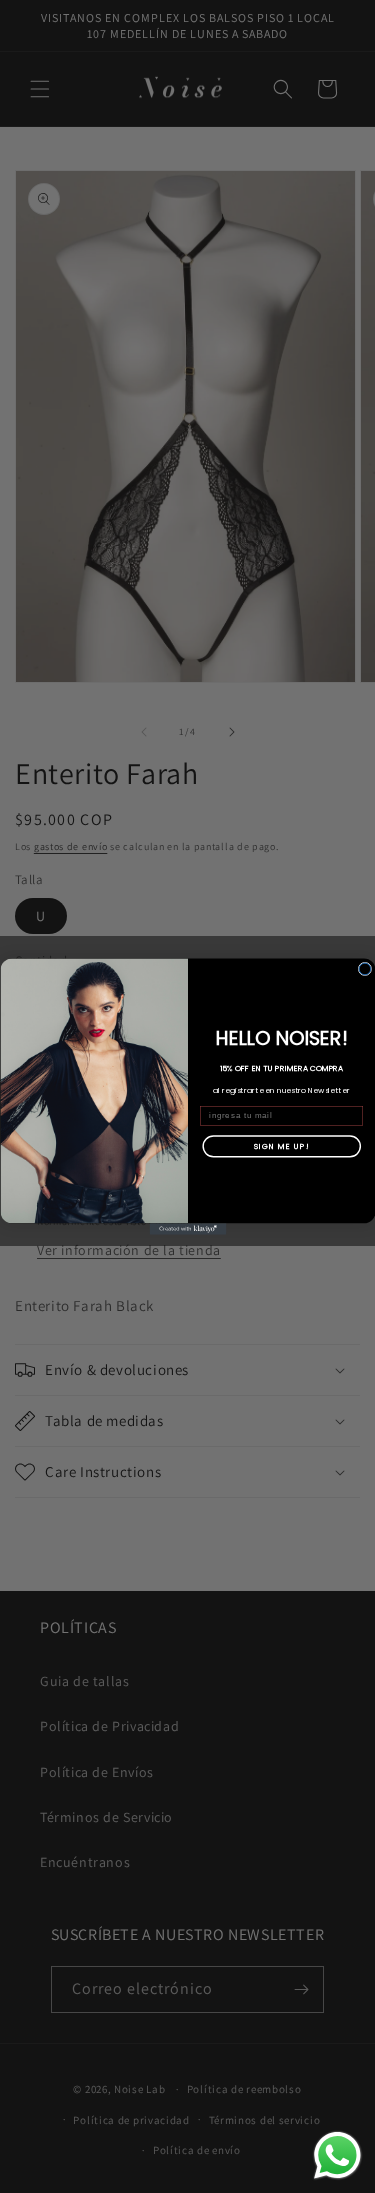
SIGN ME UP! (281, 1145)
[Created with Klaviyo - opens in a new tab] (187, 1229)
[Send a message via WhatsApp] (337, 2155)
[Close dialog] (365, 969)
